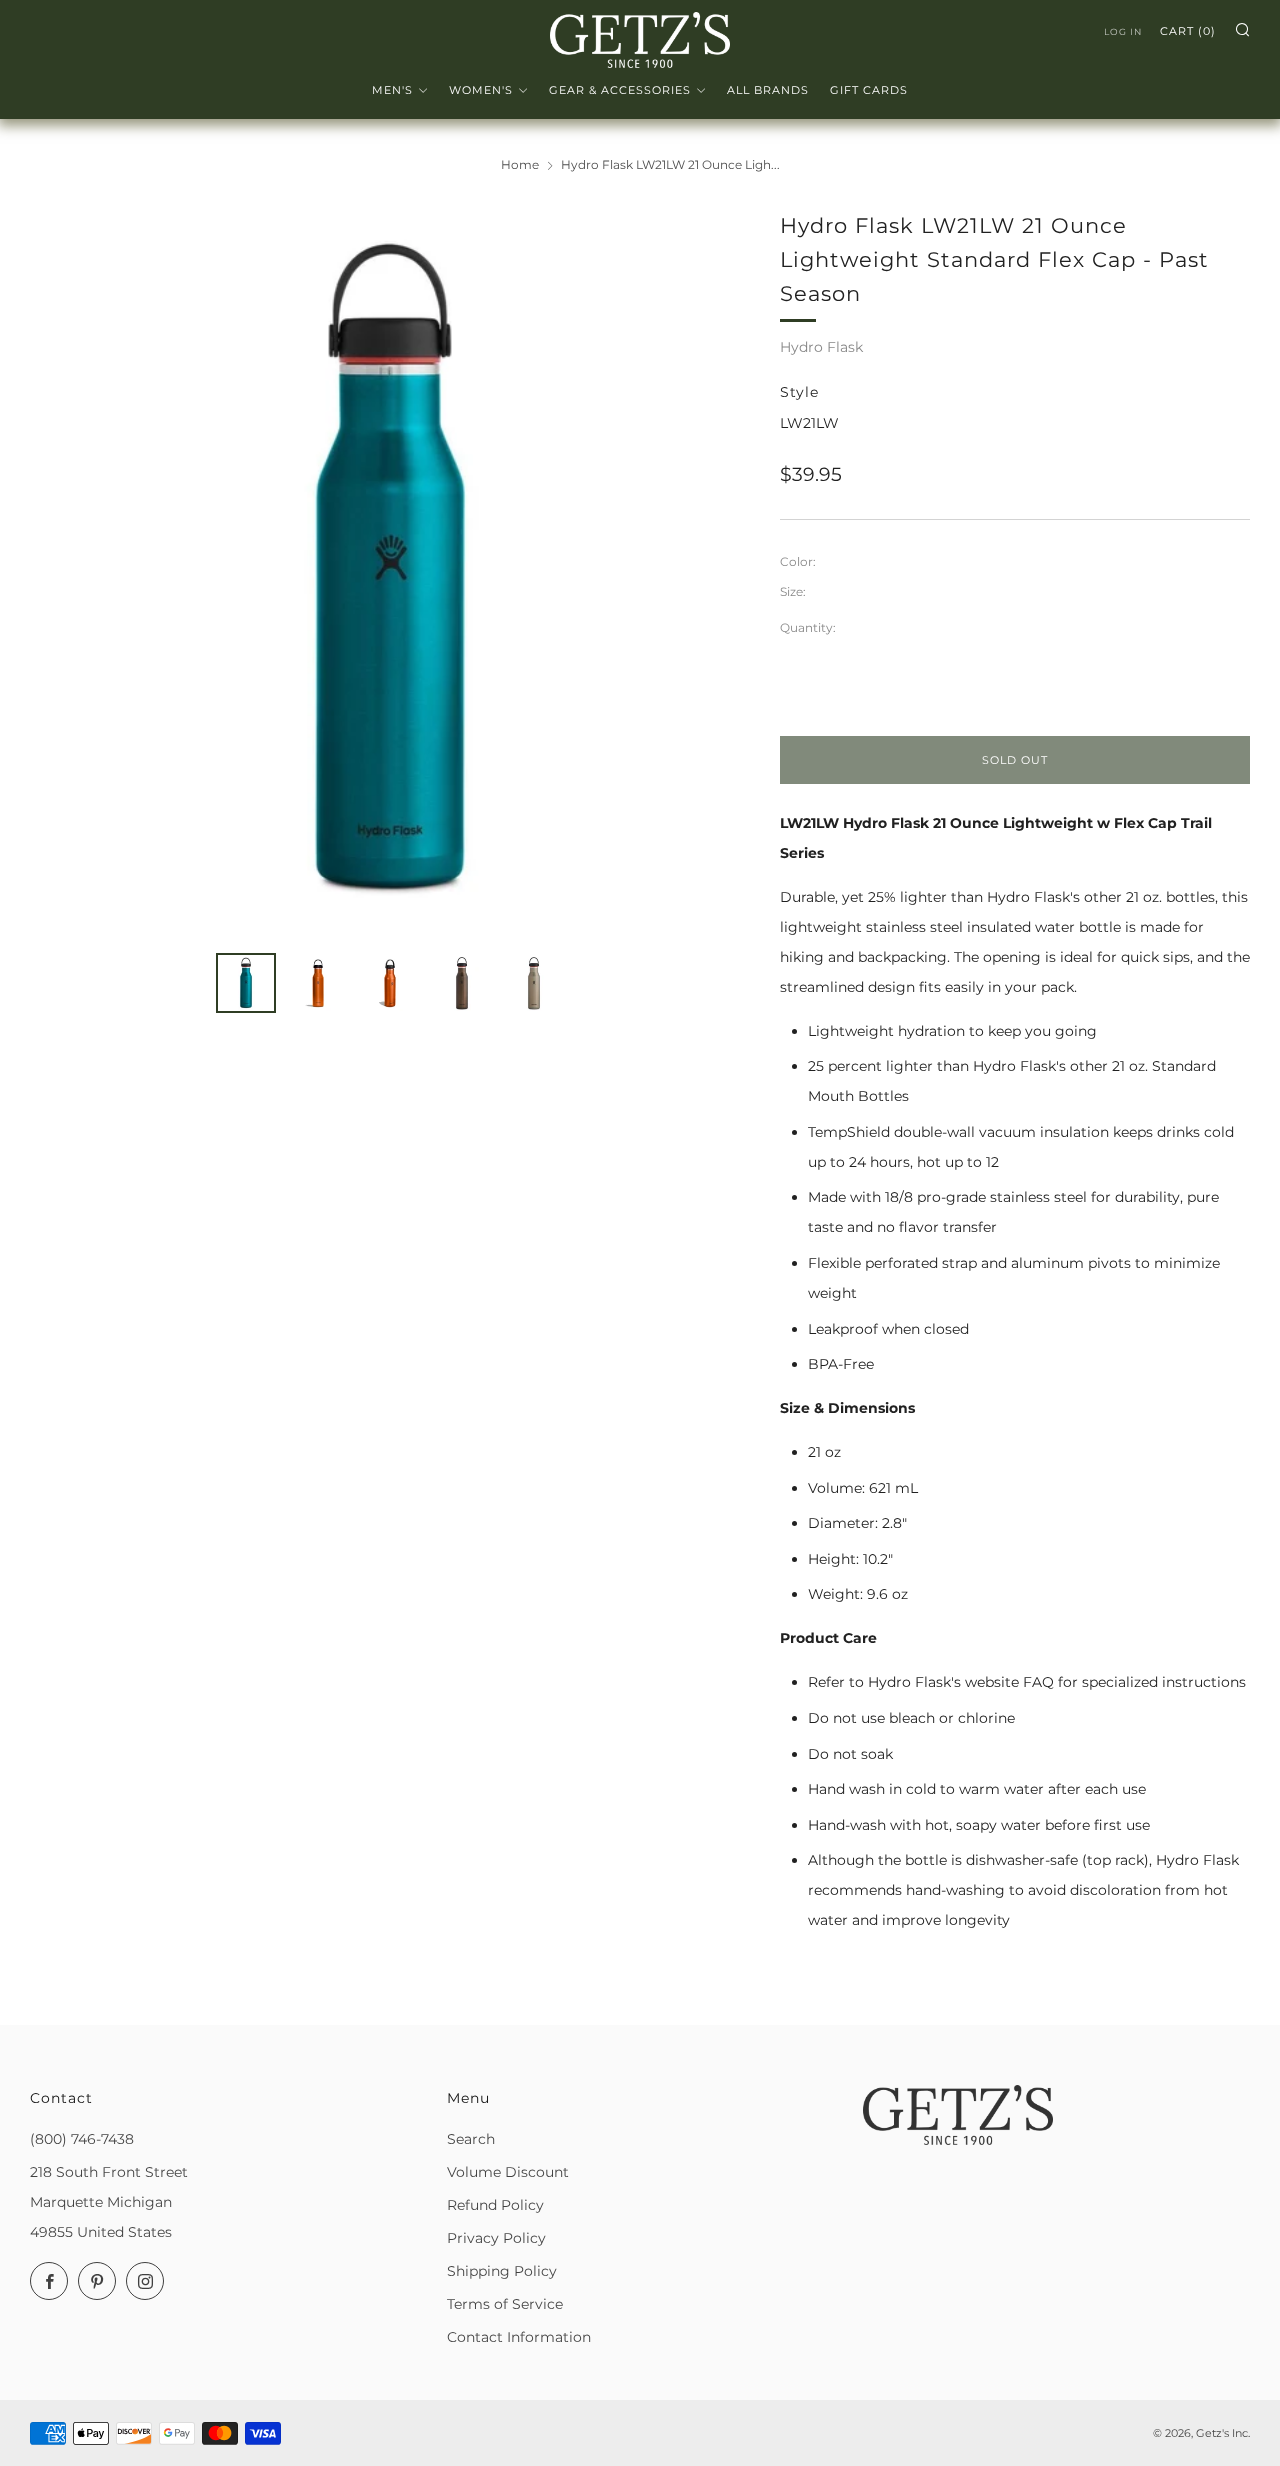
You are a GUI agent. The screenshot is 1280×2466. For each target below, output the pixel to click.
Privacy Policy (496, 2238)
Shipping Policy (502, 2271)
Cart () (1188, 31)
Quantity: (808, 628)
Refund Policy (495, 2205)
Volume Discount (508, 2172)
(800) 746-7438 (82, 2139)
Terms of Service (505, 2304)
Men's (392, 90)
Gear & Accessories (620, 90)
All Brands (768, 90)
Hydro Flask (821, 347)
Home (520, 164)
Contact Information (519, 2337)
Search (471, 2139)
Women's (481, 90)
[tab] (246, 983)
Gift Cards (869, 90)
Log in (1123, 31)
